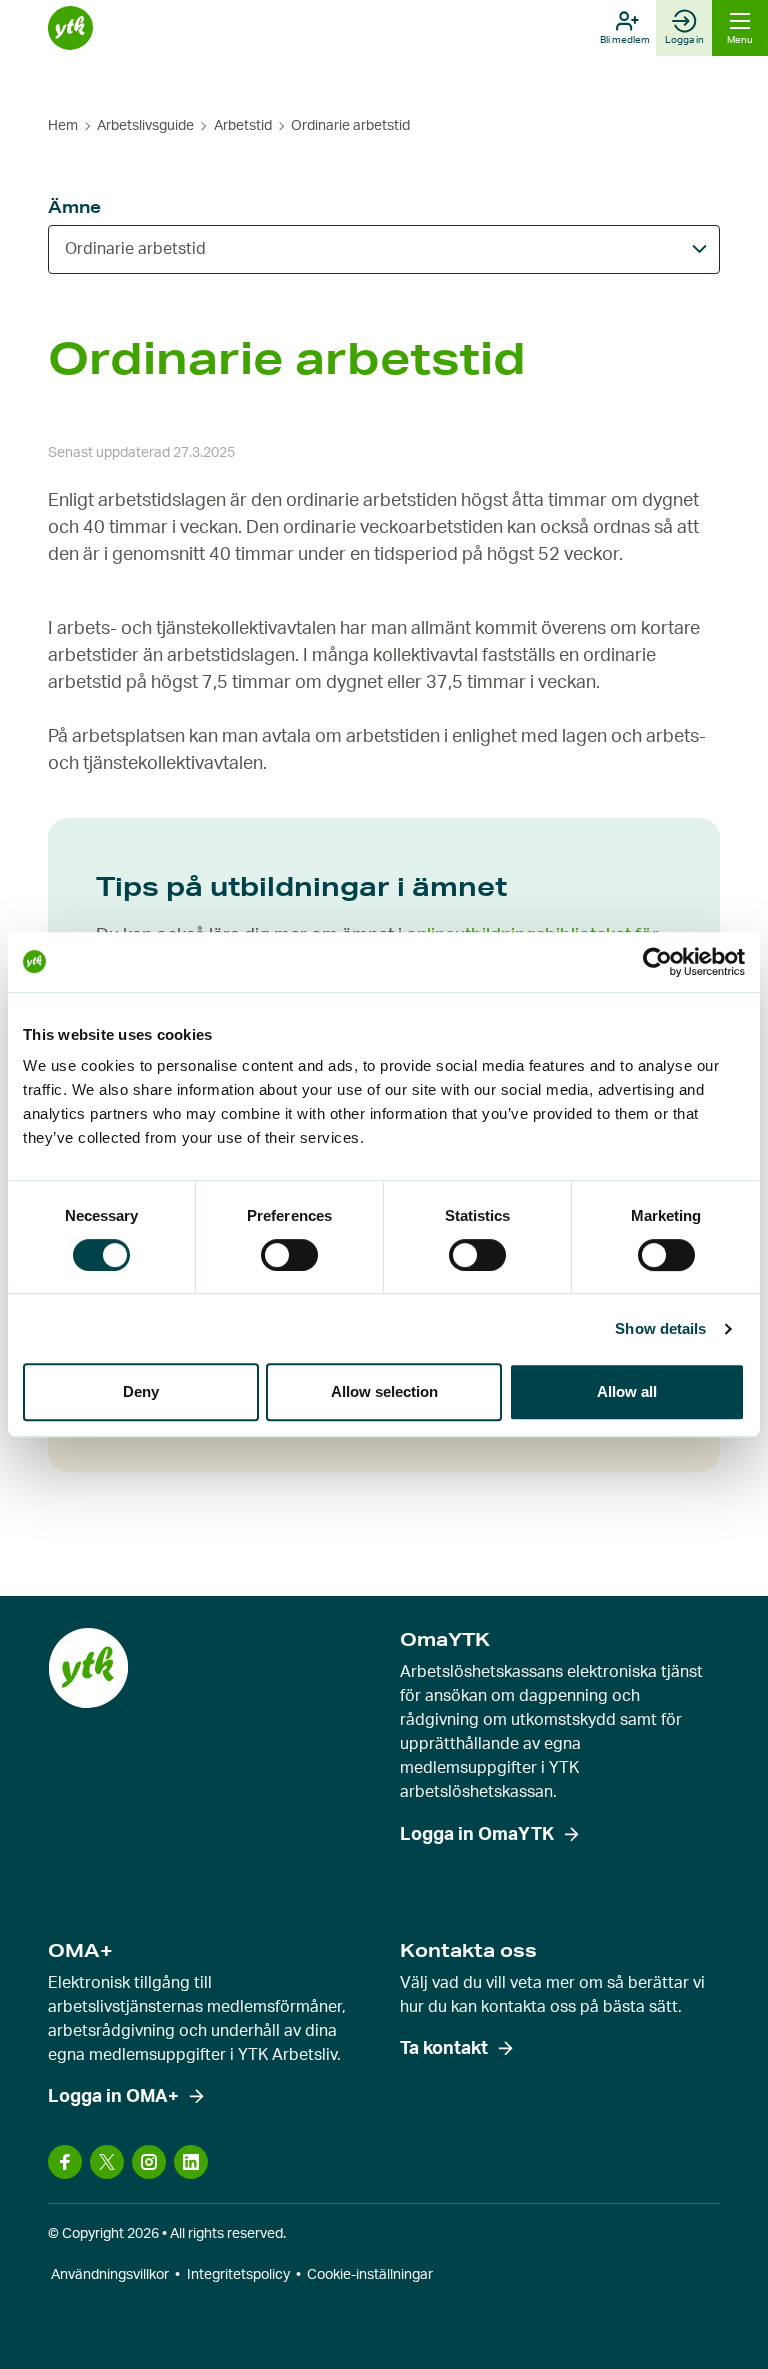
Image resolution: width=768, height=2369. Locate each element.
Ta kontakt (444, 2049)
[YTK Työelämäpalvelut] (70, 28)
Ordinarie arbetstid (135, 249)
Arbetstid (243, 126)
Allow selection (384, 1391)
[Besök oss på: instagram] (149, 2162)
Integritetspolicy (238, 2275)
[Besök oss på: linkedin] (191, 2162)
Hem (63, 126)
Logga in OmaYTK (477, 1835)
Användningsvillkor (110, 2275)
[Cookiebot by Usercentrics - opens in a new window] (657, 962)
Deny (141, 1391)
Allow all (627, 1391)
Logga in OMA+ (113, 2097)
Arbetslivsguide (145, 126)
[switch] (289, 1255)
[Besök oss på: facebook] (65, 2162)
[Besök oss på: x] (107, 2162)
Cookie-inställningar (370, 2275)
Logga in (684, 40)
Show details (660, 1328)
